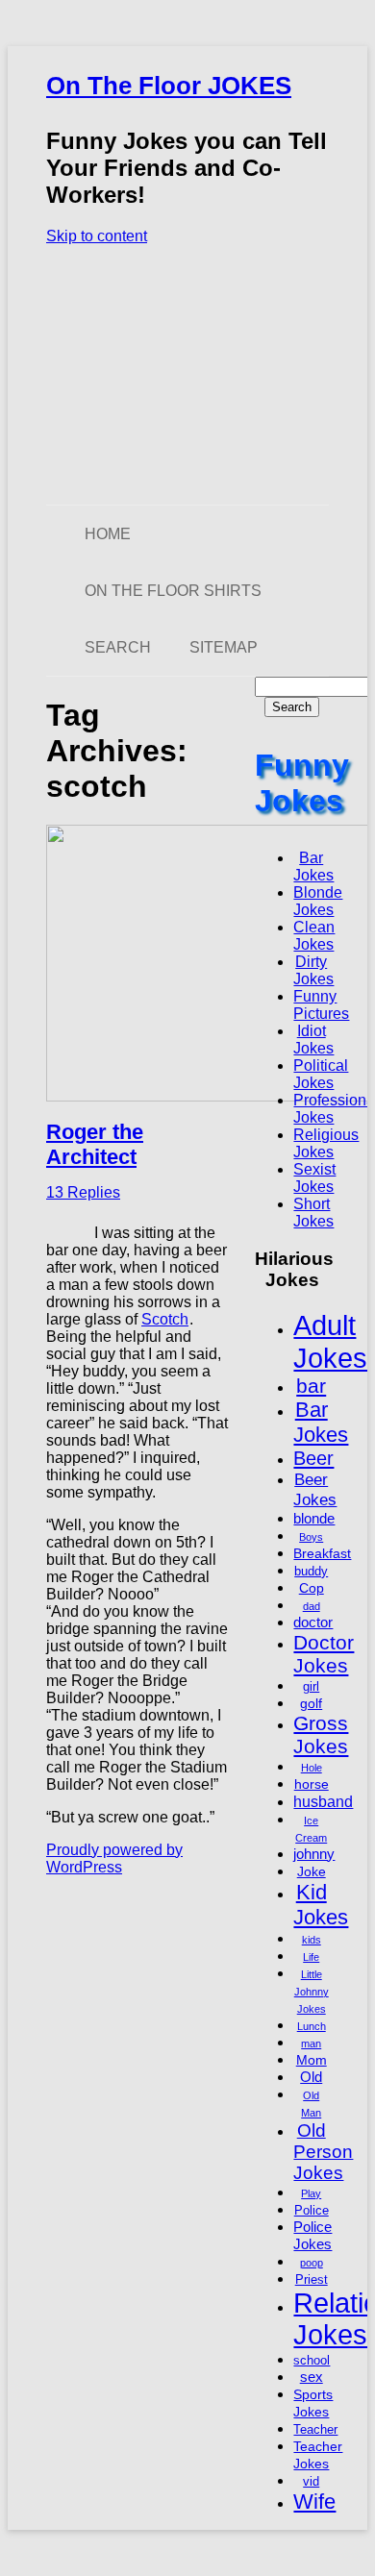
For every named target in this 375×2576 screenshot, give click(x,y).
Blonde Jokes (318, 901)
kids (312, 1940)
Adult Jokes (330, 1341)
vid (311, 2482)
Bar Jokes (313, 867)
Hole (312, 1768)
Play (311, 2193)
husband (323, 1801)
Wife (314, 2502)
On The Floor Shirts (173, 591)
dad (312, 1606)
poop (312, 2263)
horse (312, 1784)
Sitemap (224, 647)
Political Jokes (321, 1074)
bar (311, 1386)
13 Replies (83, 1192)
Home (108, 534)
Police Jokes (312, 2235)
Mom (312, 2060)
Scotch (165, 1319)
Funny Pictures (321, 1005)
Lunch (312, 2026)
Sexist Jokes (314, 1178)
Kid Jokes (321, 1905)
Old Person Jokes (323, 2152)
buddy (311, 1572)
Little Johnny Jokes (312, 1992)
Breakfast (322, 1553)
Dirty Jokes (313, 970)
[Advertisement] (187, 375)
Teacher (315, 2430)
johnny (314, 1854)
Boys (311, 1537)
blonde (314, 1518)
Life (311, 1957)
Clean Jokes (314, 936)
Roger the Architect (95, 1144)
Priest (312, 2280)
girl (311, 1687)
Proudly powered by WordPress (114, 1858)
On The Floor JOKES (169, 86)
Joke (312, 1871)
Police (312, 2211)
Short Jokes (313, 1213)
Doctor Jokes (324, 1654)
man (311, 2043)
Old (311, 2077)
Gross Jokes (321, 1734)
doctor (313, 1622)
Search (118, 647)
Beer (313, 1458)
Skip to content (97, 236)
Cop (312, 1588)
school (312, 2361)
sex (312, 2377)
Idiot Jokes (313, 1040)
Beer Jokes (315, 1489)
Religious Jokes (326, 1143)
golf (311, 1703)
